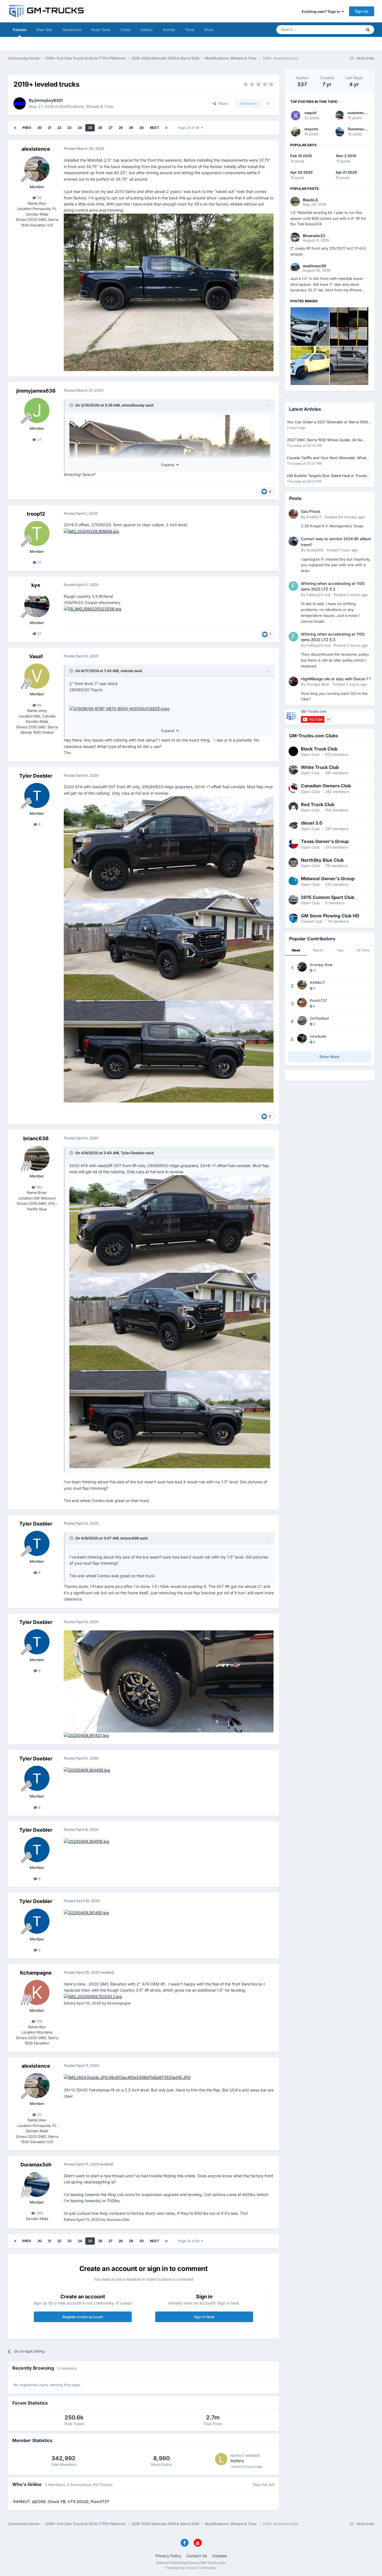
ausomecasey (360, 113)
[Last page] (166, 128)
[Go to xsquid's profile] (296, 115)
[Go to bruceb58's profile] (293, 541)
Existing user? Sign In (322, 11)
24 (80, 128)
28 (121, 128)
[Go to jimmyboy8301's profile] (20, 103)
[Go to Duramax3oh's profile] (37, 2184)
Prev (27, 128)
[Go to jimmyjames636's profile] (37, 410)
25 (90, 128)
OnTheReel (319, 1018)
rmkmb (127, 671)
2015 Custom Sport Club (328, 897)
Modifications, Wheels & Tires (86, 106)
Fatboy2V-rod (318, 595)
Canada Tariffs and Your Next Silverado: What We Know (326, 458)
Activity (169, 30)
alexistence (36, 149)
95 (39, 705)
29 (131, 128)
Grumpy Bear (318, 684)
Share (222, 103)
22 (59, 128)
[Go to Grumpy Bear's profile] (293, 681)
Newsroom (72, 30)
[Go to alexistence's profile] (37, 169)
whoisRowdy (133, 405)
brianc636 (36, 1138)
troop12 (36, 514)
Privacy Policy (168, 2556)
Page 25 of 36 (189, 128)
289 (39, 2213)
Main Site (44, 30)
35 (39, 198)
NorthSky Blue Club (322, 860)
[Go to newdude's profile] (302, 1038)
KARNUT (314, 517)
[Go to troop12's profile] (37, 533)
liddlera (237, 2461)
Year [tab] (341, 950)
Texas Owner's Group (325, 841)
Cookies (220, 2556)
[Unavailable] (119, 708)
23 (69, 128)
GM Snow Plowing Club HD (330, 916)
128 (39, 2021)
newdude (318, 1036)
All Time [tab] (363, 950)
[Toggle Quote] (72, 405)
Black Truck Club (319, 749)
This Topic (346, 29)
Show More (329, 1057)
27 (110, 128)
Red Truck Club (318, 804)
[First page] (15, 128)
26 (100, 128)
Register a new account (83, 2317)
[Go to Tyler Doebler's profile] (37, 795)
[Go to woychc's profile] (296, 132)
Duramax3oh (36, 2165)
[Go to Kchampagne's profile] (37, 1992)
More (209, 30)
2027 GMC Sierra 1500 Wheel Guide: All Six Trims (325, 440)
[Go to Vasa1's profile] (37, 676)
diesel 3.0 (312, 823)
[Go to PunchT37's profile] (302, 1003)
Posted (345, 517)
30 (142, 128)
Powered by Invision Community (191, 2568)
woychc (311, 129)
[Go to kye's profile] (37, 605)
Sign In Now (204, 2317)
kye (36, 585)
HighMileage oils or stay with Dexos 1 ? (336, 679)
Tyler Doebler (36, 776)
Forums (20, 30)
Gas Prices (311, 511)
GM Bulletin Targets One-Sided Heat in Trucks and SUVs (327, 476)
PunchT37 (318, 1000)
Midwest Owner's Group (328, 879)
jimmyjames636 (36, 391)
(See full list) (264, 2485)
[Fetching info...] (170, 1223)
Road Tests (101, 30)
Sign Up (362, 11)
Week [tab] (296, 950)
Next (155, 128)
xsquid (310, 113)
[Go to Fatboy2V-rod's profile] (293, 586)
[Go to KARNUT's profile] (293, 514)
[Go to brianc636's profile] (37, 1158)
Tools (190, 30)
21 (49, 128)
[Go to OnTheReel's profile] (302, 1021)
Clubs (126, 30)
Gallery (147, 30)
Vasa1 (36, 656)
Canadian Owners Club (326, 786)
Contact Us (197, 2556)
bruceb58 (315, 550)
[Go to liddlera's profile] (221, 2459)
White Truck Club (320, 767)
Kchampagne (36, 1973)
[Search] (368, 30)
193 (39, 1187)
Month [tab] (318, 950)
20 (40, 128)
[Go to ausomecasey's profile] (340, 115)
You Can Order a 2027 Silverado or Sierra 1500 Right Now (327, 422)
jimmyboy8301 (49, 100)
